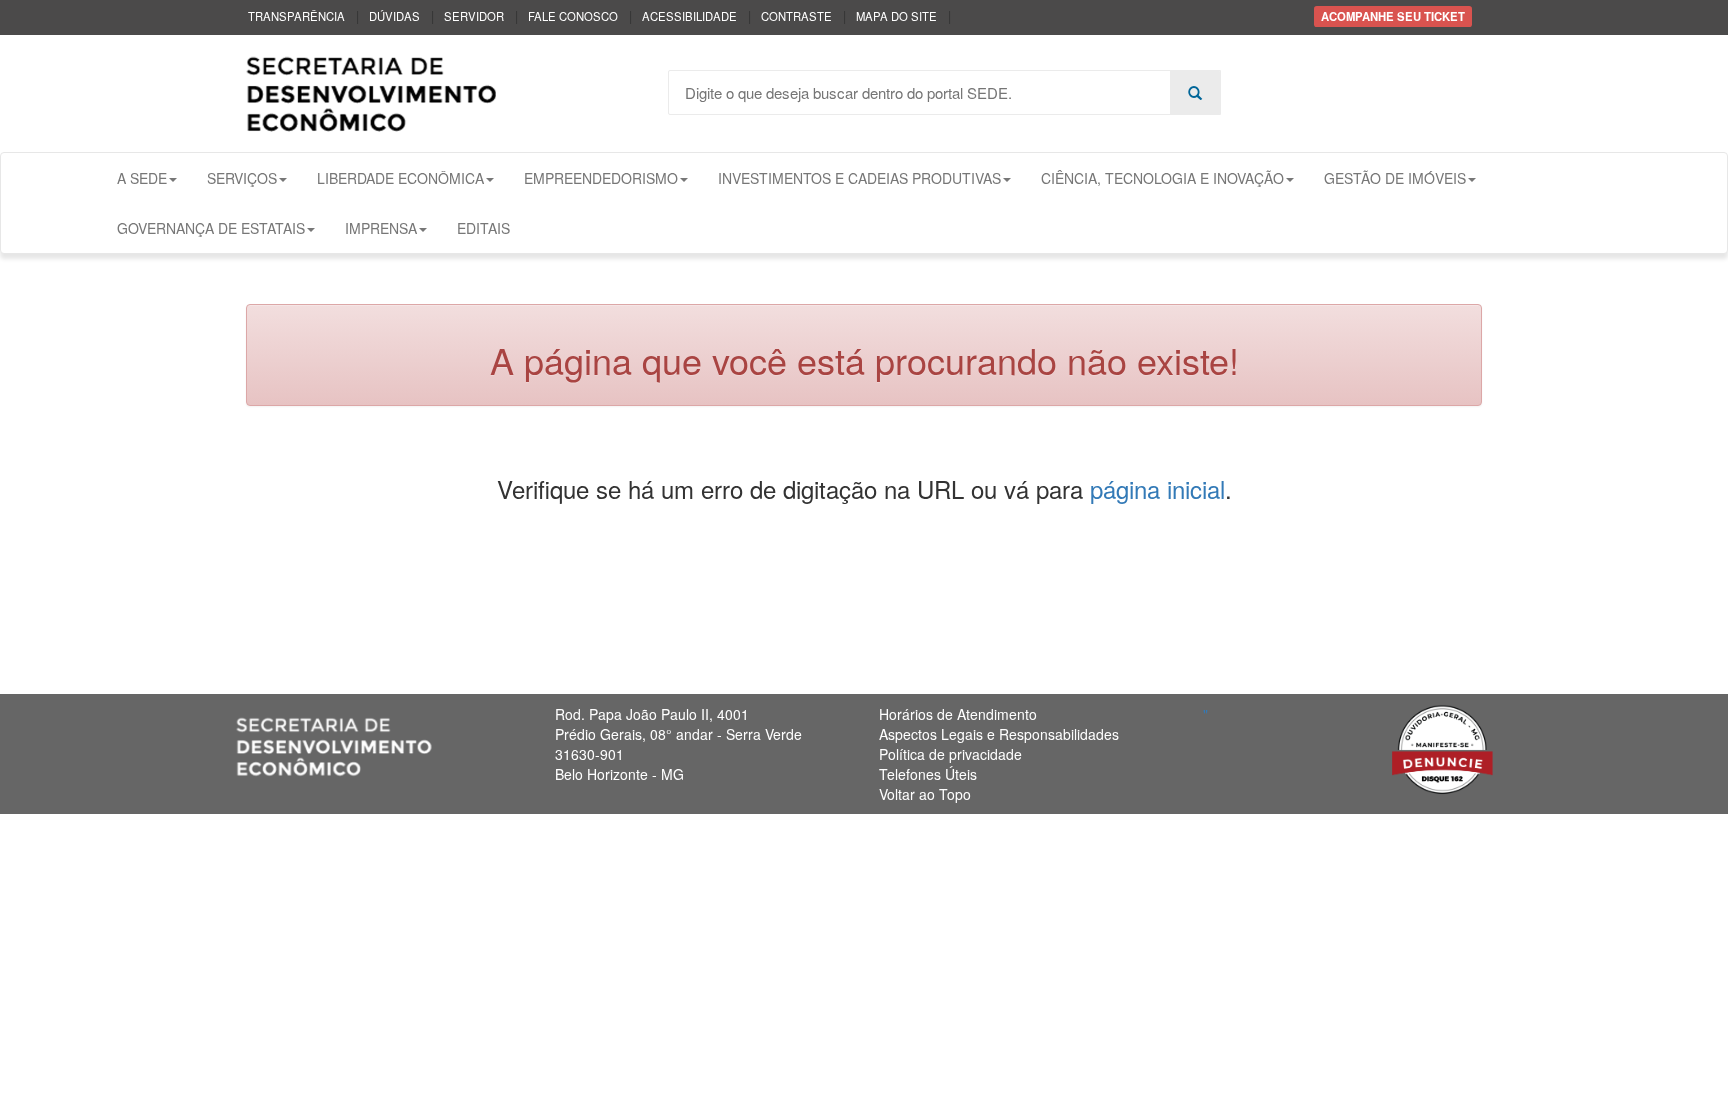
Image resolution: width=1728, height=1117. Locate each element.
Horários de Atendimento (958, 714)
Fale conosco (573, 16)
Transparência (296, 16)
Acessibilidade (689, 16)
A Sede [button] (142, 178)
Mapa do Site (896, 16)
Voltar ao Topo (925, 794)
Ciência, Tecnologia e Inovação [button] (1162, 178)
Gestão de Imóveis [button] (1395, 178)
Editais (483, 228)
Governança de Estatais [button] (211, 228)
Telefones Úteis (928, 774)
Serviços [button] (242, 178)
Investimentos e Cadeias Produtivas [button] (859, 178)
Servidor (474, 16)
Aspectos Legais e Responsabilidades (999, 734)
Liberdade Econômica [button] (400, 178)
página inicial (1157, 488)
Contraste (796, 16)
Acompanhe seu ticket (1393, 16)
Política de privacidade (950, 754)
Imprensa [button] (381, 228)
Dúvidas (394, 16)
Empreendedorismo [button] (601, 178)
